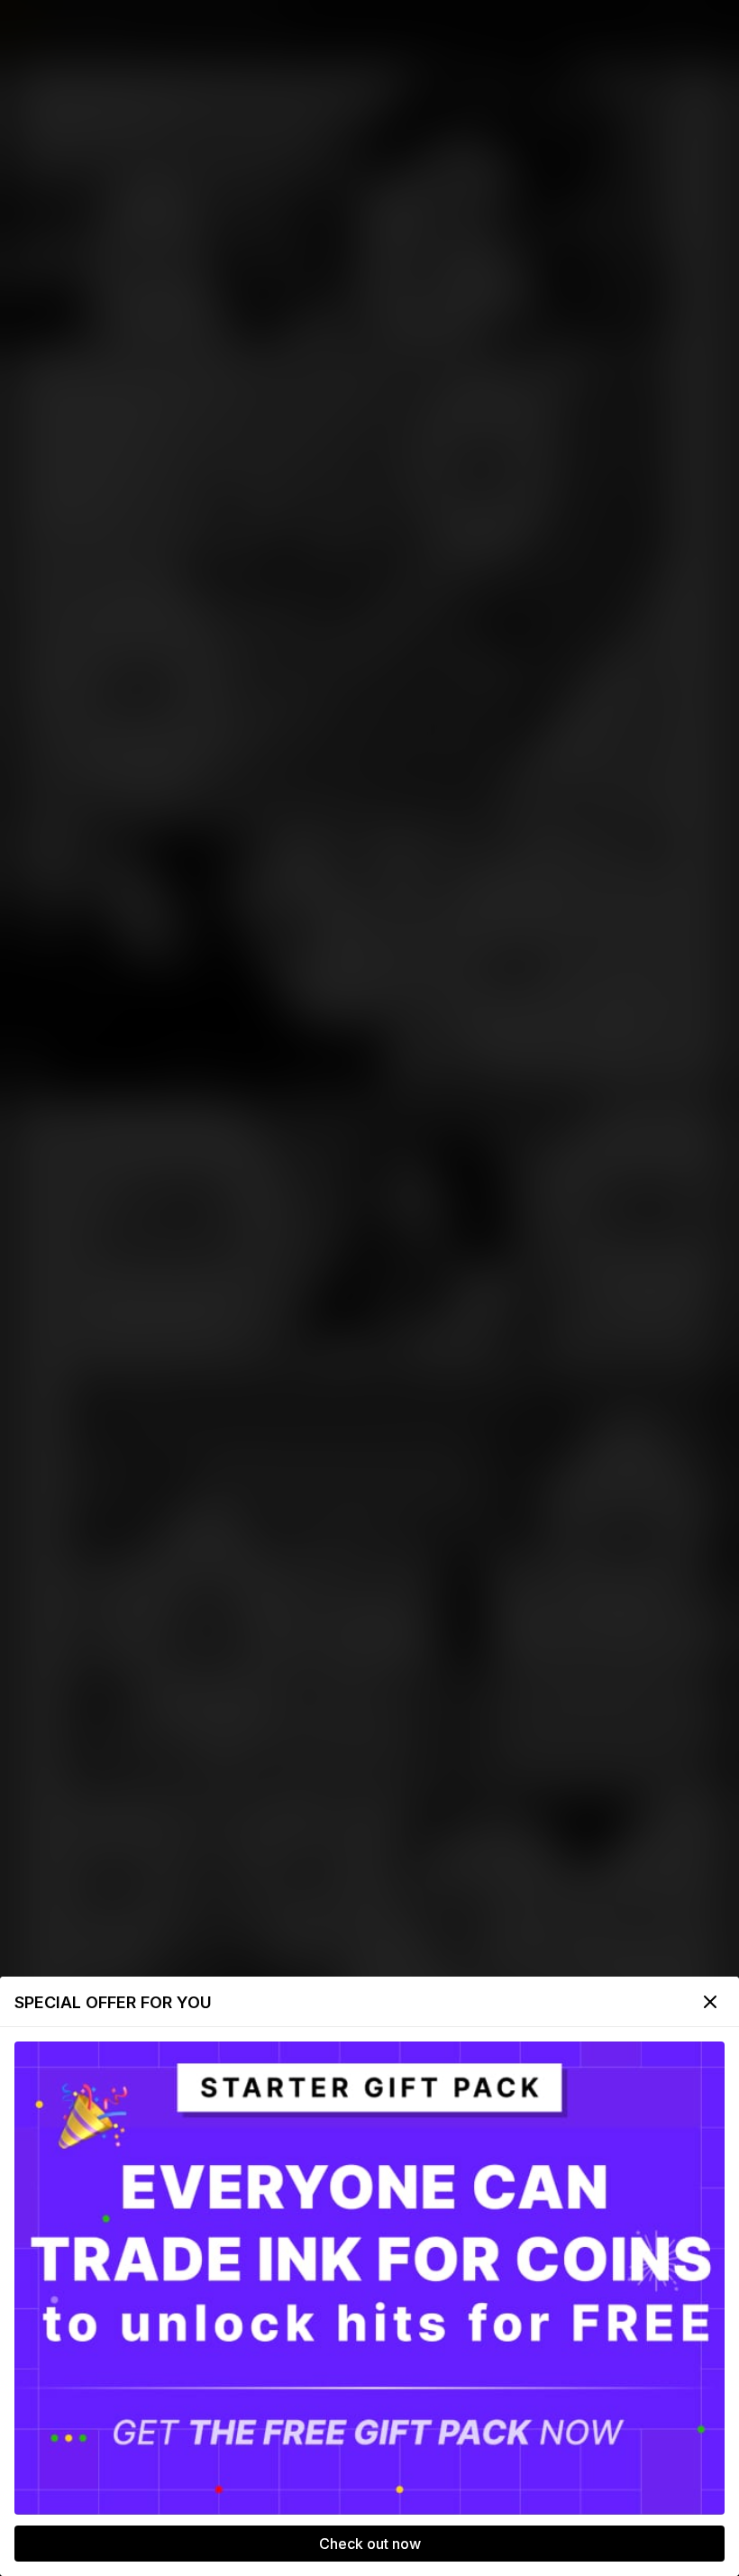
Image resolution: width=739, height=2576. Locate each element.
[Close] (710, 2002)
